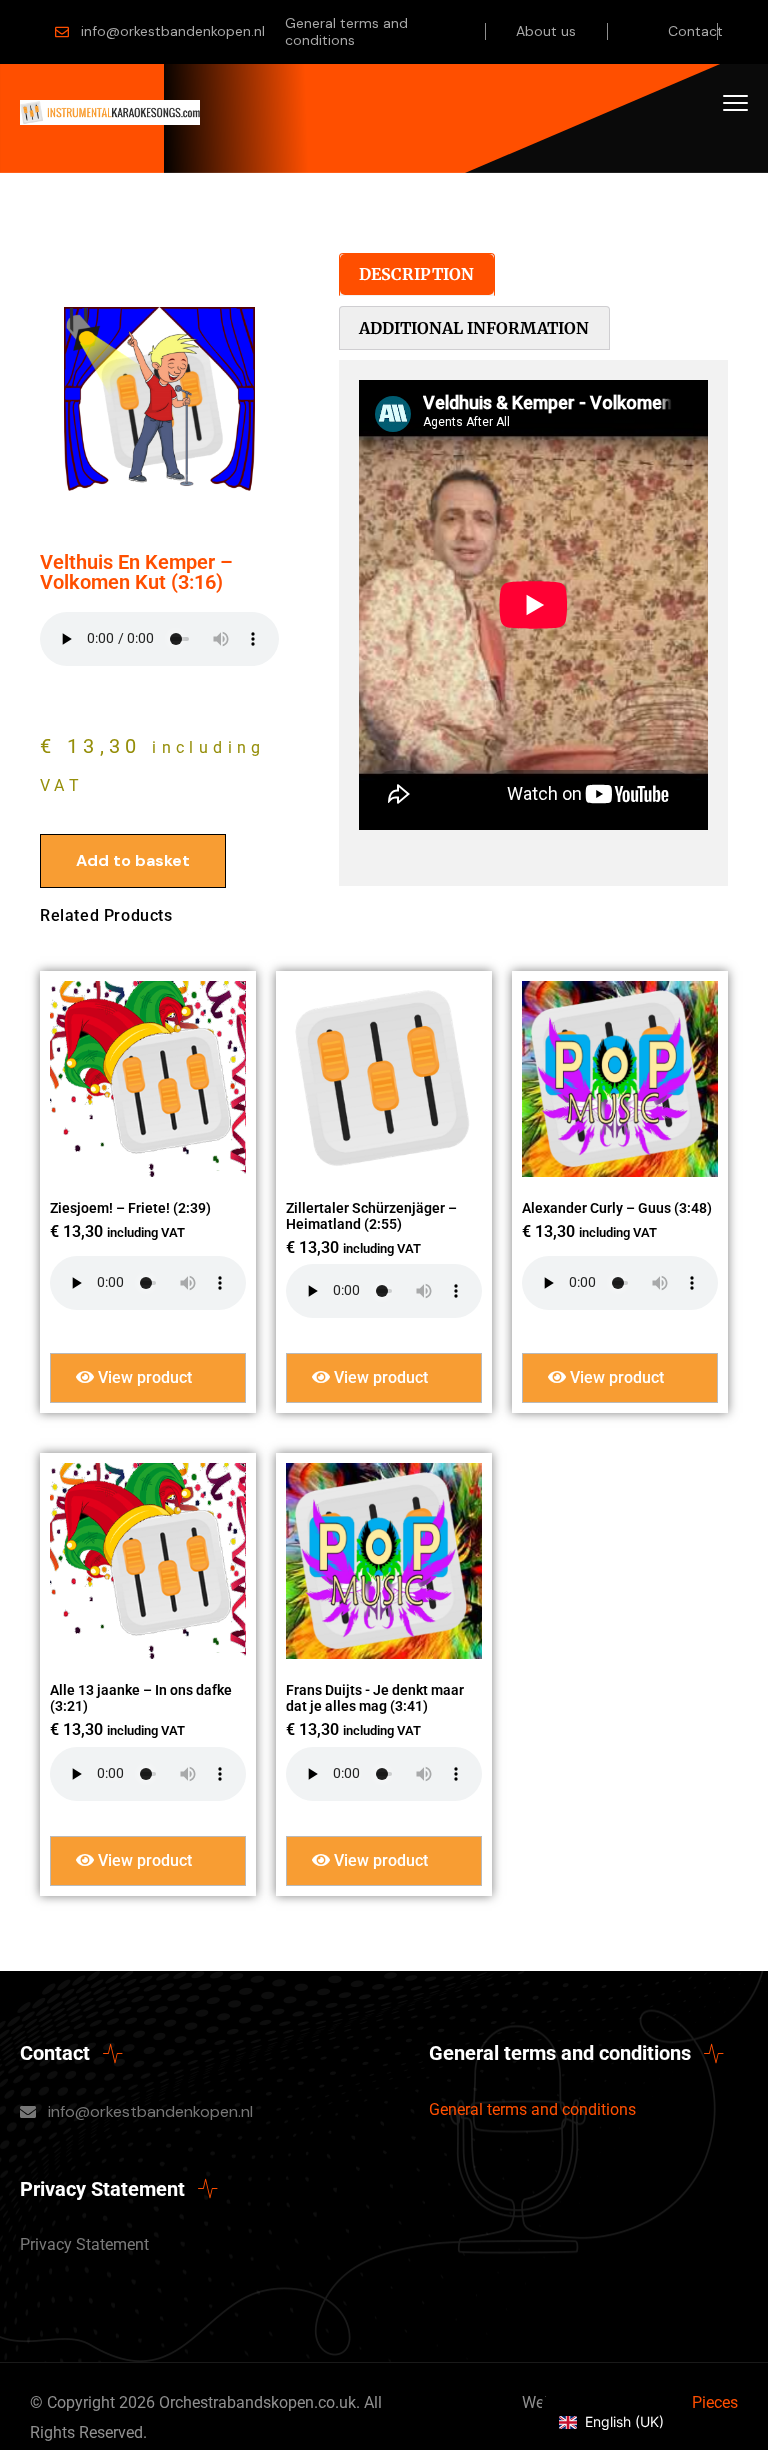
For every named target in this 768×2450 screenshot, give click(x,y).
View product (143, 1377)
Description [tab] (416, 274)
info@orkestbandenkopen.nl (173, 31)
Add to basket (133, 860)
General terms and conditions (346, 31)
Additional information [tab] (474, 328)
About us (546, 31)
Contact (695, 31)
